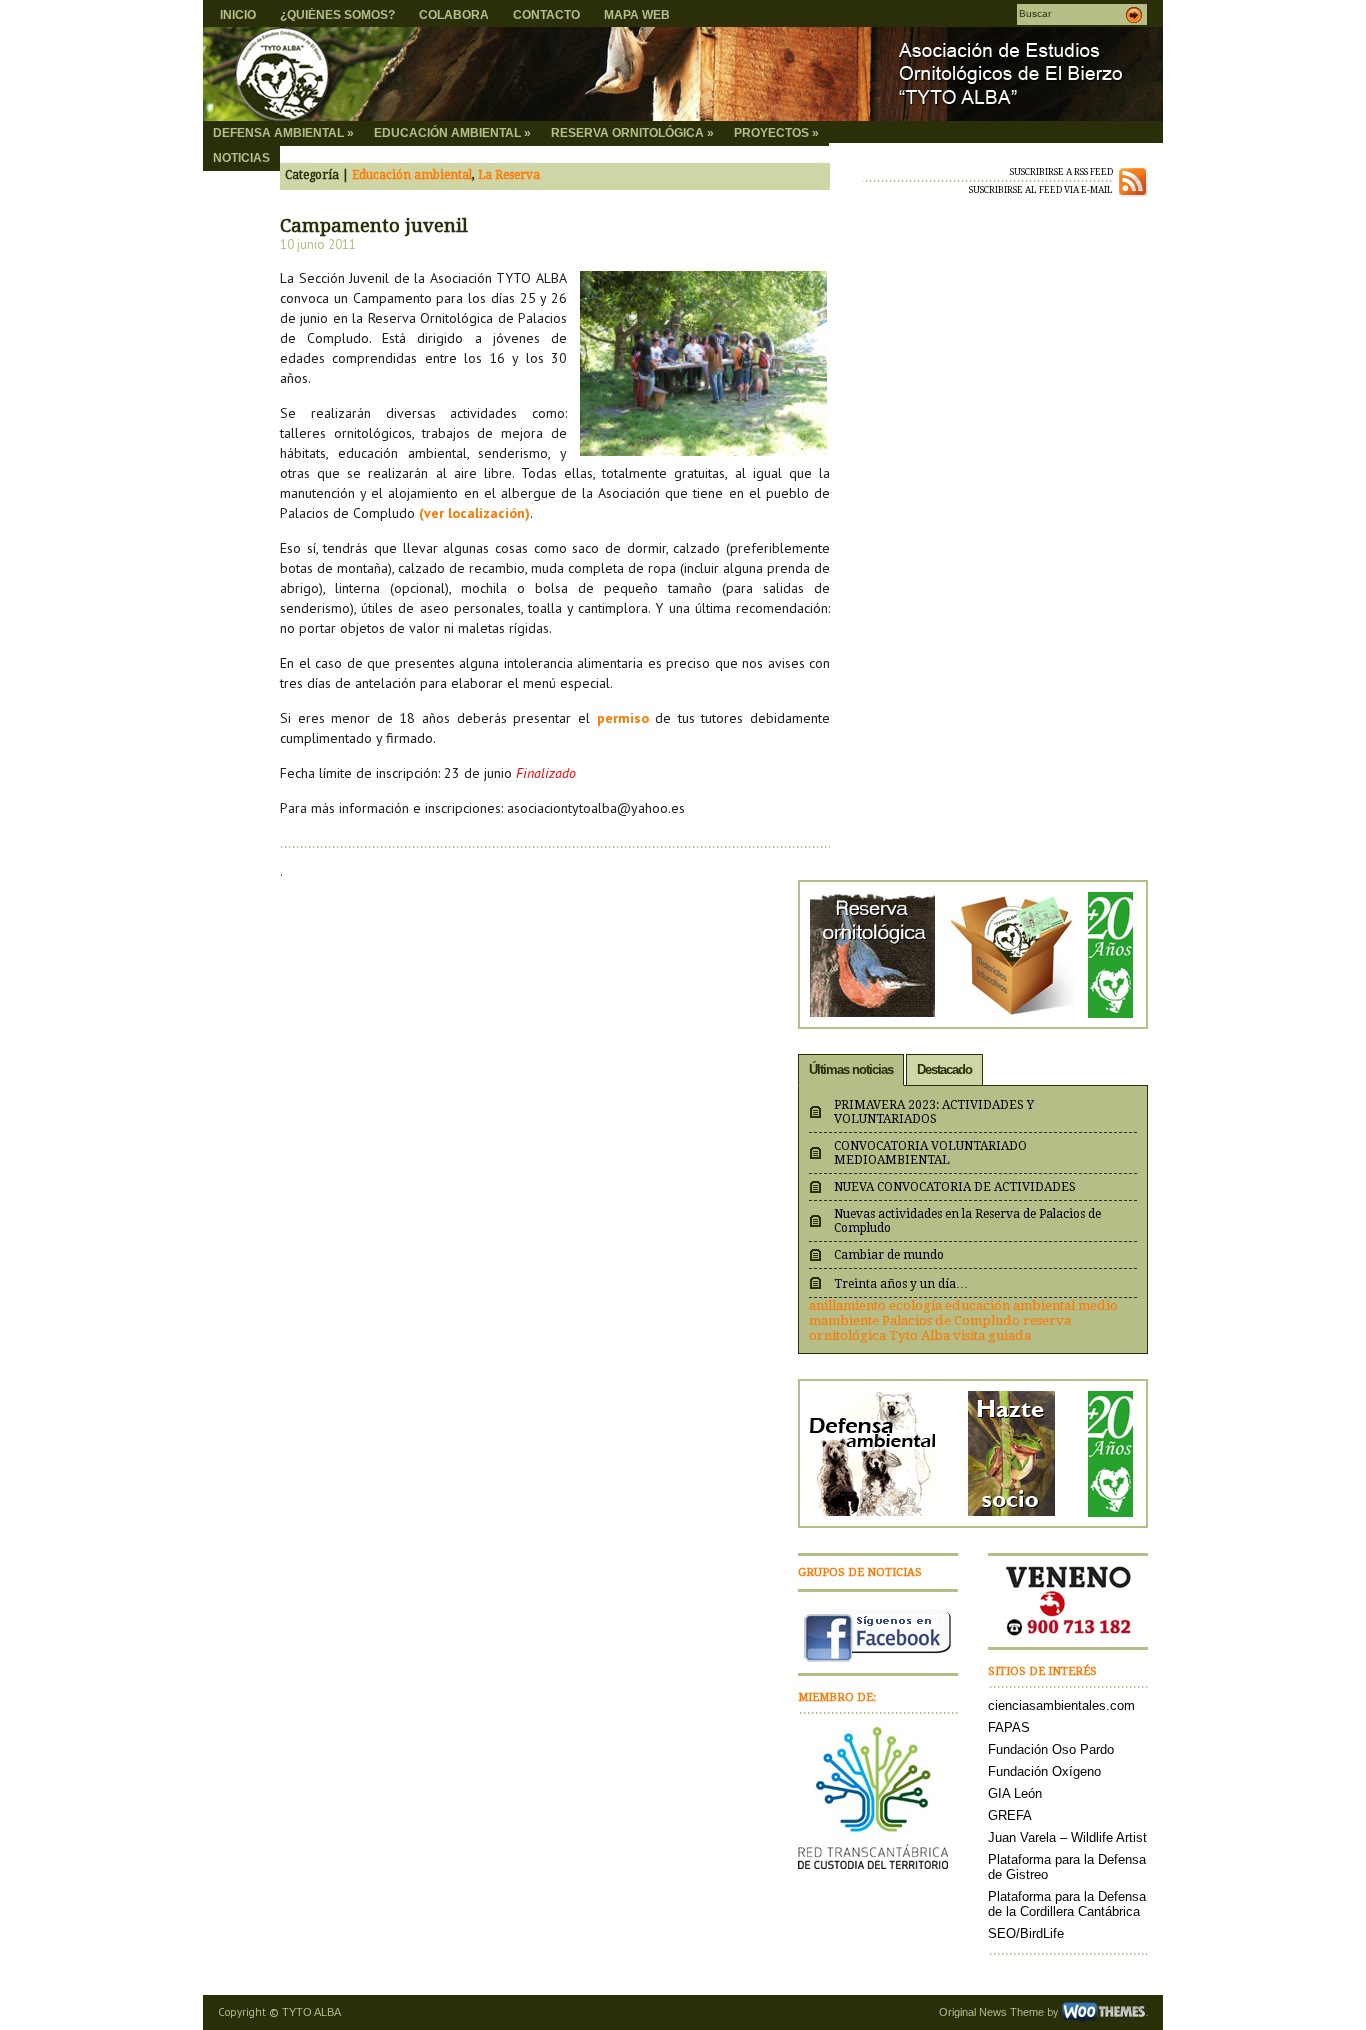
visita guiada (992, 1335)
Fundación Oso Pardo (1051, 1749)
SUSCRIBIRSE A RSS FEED (1061, 172)
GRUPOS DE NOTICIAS (860, 1572)
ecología (915, 1305)
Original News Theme (991, 2012)
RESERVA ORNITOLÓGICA (632, 133)
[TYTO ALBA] (397, 73)
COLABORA (454, 15)
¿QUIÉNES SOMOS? (337, 15)
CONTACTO (546, 15)
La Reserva (509, 175)
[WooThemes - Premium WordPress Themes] (1103, 2012)
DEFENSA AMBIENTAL (283, 133)
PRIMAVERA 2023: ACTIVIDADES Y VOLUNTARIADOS (934, 1112)
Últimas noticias (851, 1069)
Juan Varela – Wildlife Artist (1067, 1837)
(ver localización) (474, 513)
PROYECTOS (776, 133)
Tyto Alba (919, 1335)
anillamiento (847, 1305)
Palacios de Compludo (951, 1320)
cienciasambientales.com (1061, 1705)
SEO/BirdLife (1026, 1933)
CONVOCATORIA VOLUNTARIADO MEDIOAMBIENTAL (930, 1153)
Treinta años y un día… (901, 1284)
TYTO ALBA (311, 2012)
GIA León (1015, 1793)
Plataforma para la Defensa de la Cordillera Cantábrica (1067, 1904)
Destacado (944, 1069)
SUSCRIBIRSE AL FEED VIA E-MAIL (1041, 190)
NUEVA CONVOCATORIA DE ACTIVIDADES (955, 1187)
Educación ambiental (412, 175)
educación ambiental (1010, 1305)
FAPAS (1009, 1727)
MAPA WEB (637, 15)
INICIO (238, 15)
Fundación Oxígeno (1044, 1771)
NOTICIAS (241, 158)
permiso (623, 718)
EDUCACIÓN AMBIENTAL (452, 133)
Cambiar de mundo (889, 1255)
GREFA (1010, 1815)
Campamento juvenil (374, 225)
